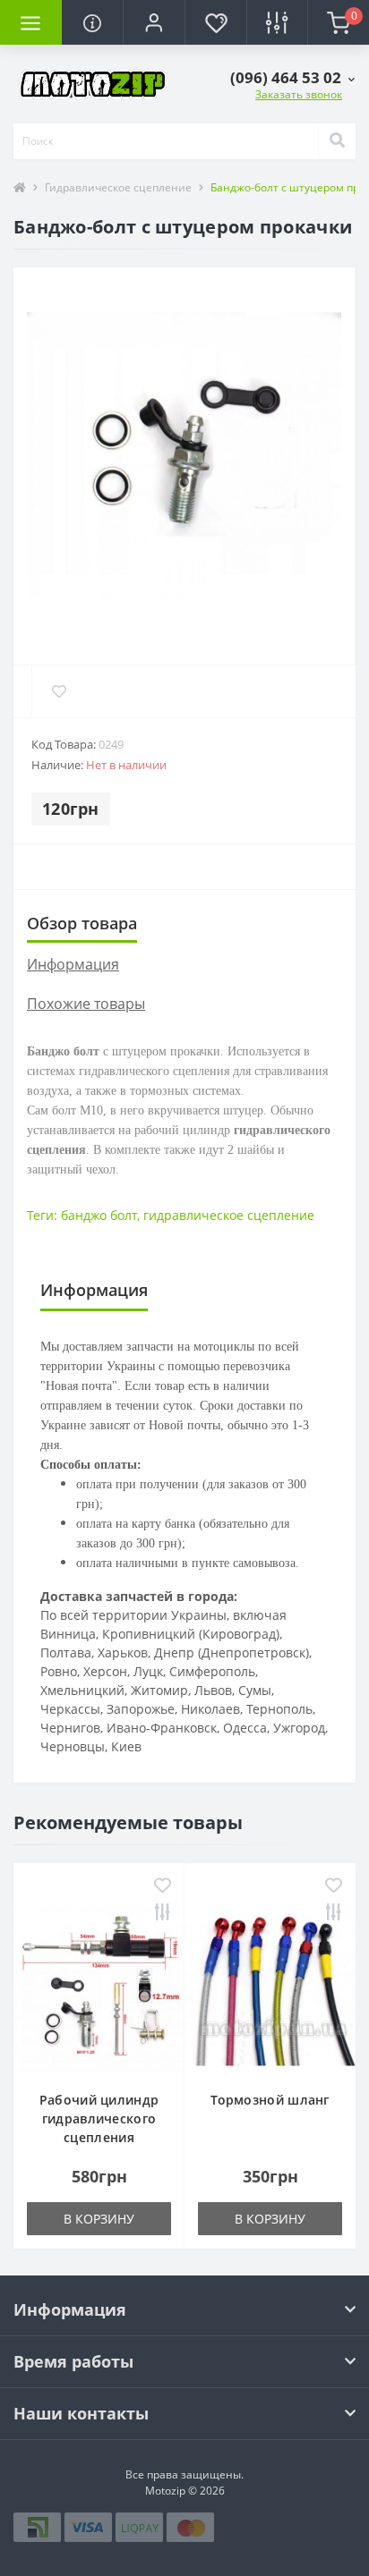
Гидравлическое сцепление (118, 187)
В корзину (99, 2219)
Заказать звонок (299, 94)
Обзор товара (82, 923)
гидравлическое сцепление (229, 1215)
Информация (73, 964)
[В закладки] (163, 1887)
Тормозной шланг (270, 2100)
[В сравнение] (163, 1914)
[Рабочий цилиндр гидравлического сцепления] (99, 1985)
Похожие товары (86, 1004)
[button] (154, 22)
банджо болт (99, 1215)
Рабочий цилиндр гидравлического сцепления (99, 2118)
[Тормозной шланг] (270, 1985)
